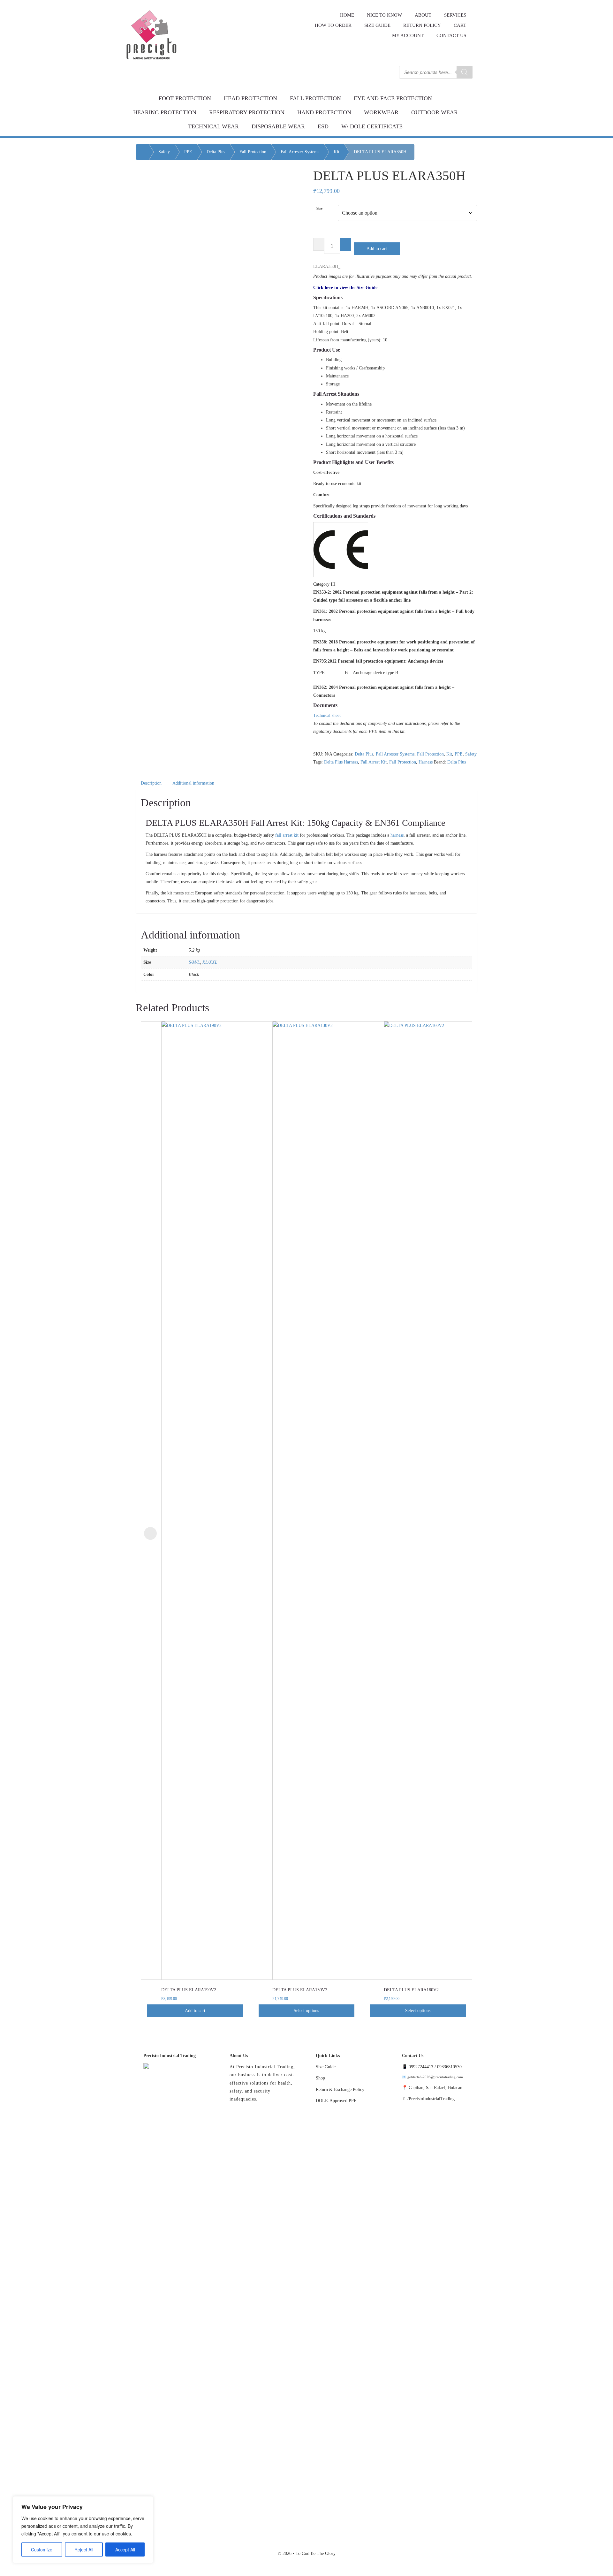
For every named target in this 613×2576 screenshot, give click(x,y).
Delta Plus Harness (341, 762)
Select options (306, 2011)
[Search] (465, 72)
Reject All (84, 2549)
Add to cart (377, 249)
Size (319, 208)
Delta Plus (216, 152)
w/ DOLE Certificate (372, 126)
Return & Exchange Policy (340, 2090)
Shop (320, 2078)
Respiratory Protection (247, 112)
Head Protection (250, 98)
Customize (42, 2549)
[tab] (151, 783)
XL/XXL (210, 962)
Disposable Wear (278, 126)
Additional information (193, 783)
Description (151, 783)
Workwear (381, 112)
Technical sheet (327, 715)
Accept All (125, 2549)
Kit (337, 152)
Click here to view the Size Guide (345, 288)
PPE (188, 152)
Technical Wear (213, 126)
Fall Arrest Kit (374, 762)
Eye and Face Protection (393, 98)
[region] (83, 2530)
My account (408, 35)
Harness (426, 762)
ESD (323, 126)
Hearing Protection (165, 112)
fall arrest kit (287, 835)
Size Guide (326, 2067)
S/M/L (194, 962)
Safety (164, 152)
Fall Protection (315, 98)
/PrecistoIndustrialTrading (431, 2099)
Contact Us (451, 35)
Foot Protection (185, 98)
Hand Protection (324, 112)
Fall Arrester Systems (300, 152)
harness (397, 835)
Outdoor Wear (435, 112)
